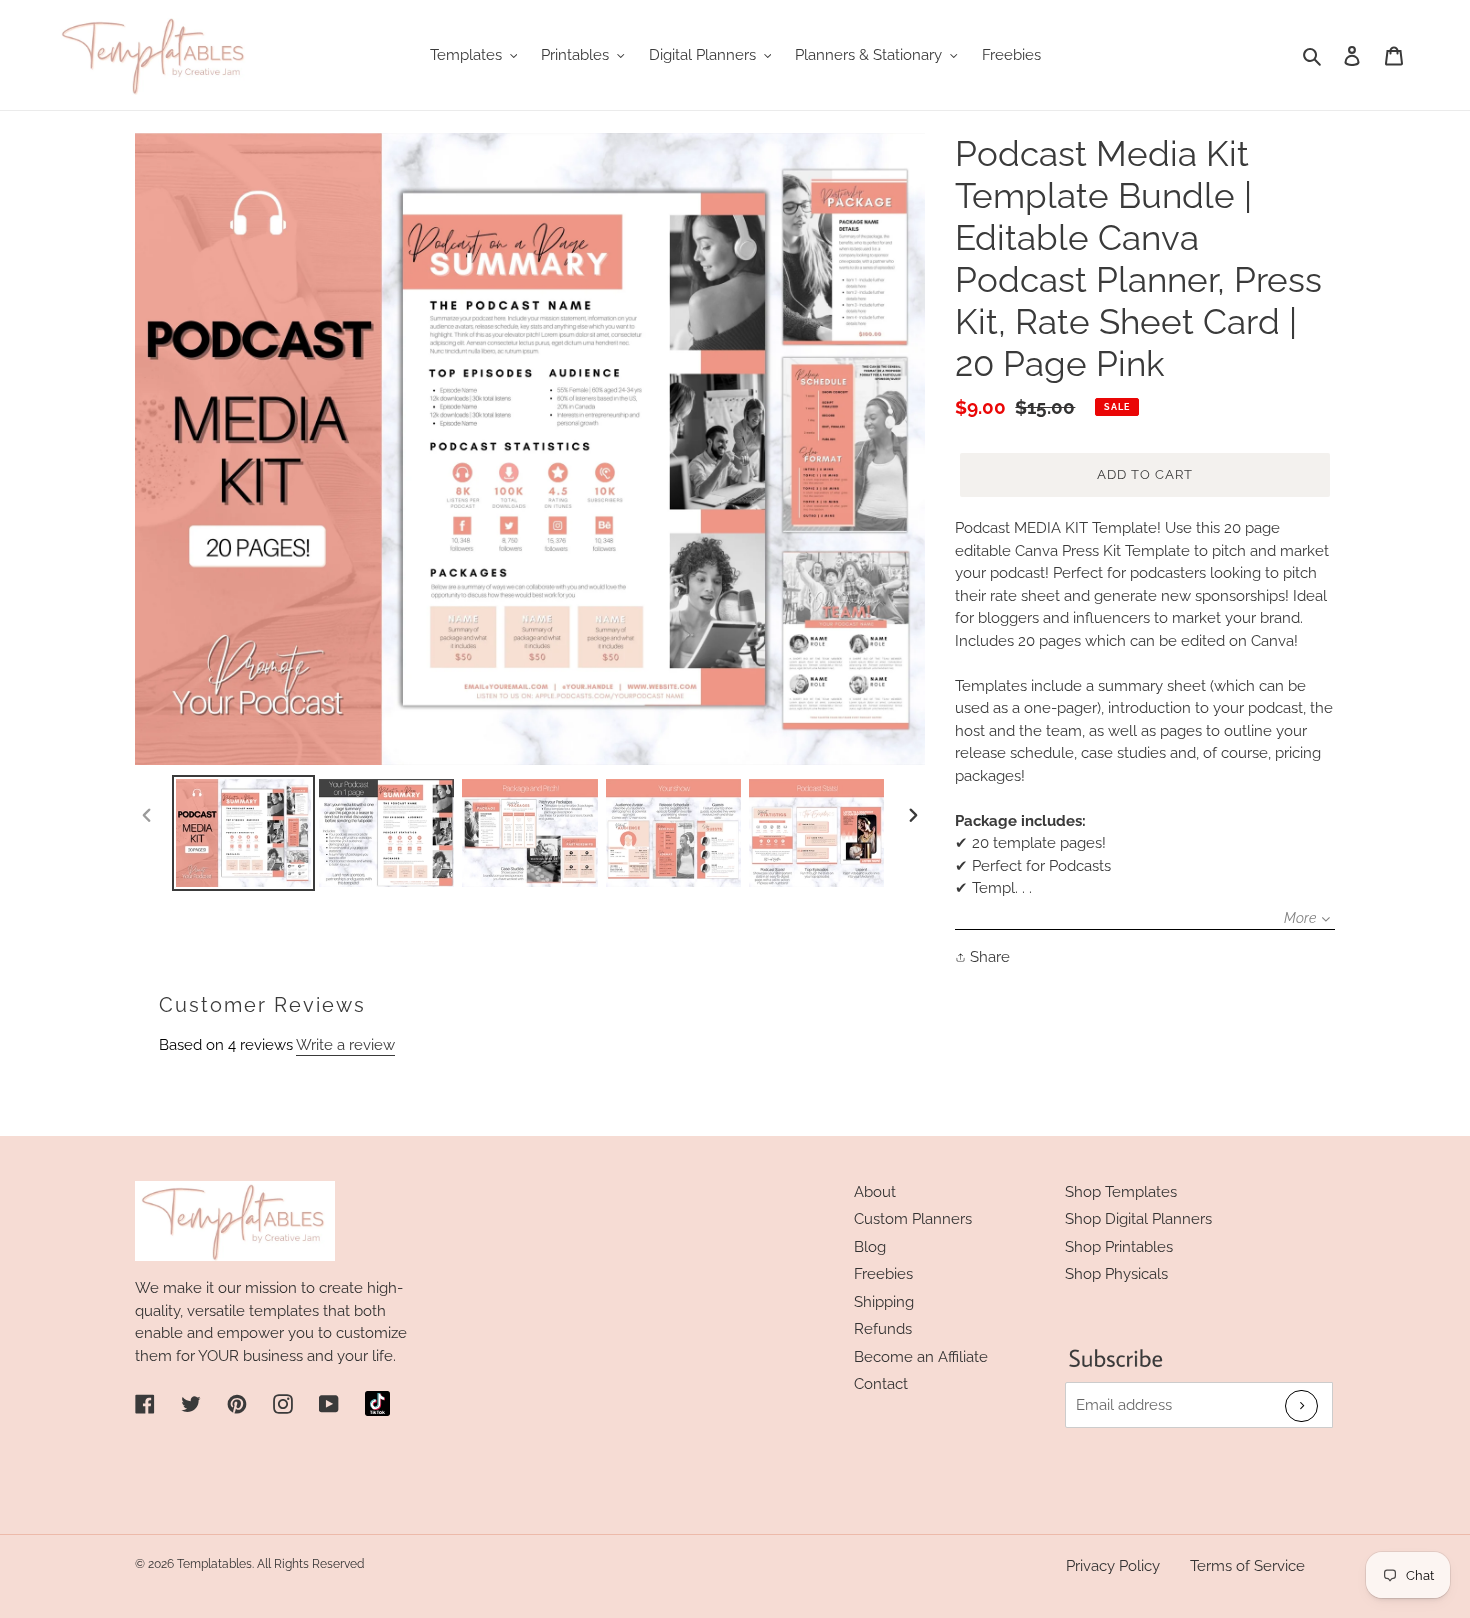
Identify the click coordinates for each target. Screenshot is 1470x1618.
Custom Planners (913, 1219)
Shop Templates (1121, 1192)
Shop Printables (1119, 1247)
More (1300, 918)
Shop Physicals (1116, 1274)
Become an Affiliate (921, 1357)
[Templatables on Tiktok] (377, 1403)
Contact (881, 1384)
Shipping (884, 1302)
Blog (870, 1247)
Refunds (883, 1329)
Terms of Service (1247, 1566)
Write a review (345, 1045)
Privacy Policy (1113, 1566)
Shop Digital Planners (1138, 1219)
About (875, 1192)
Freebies (883, 1274)
